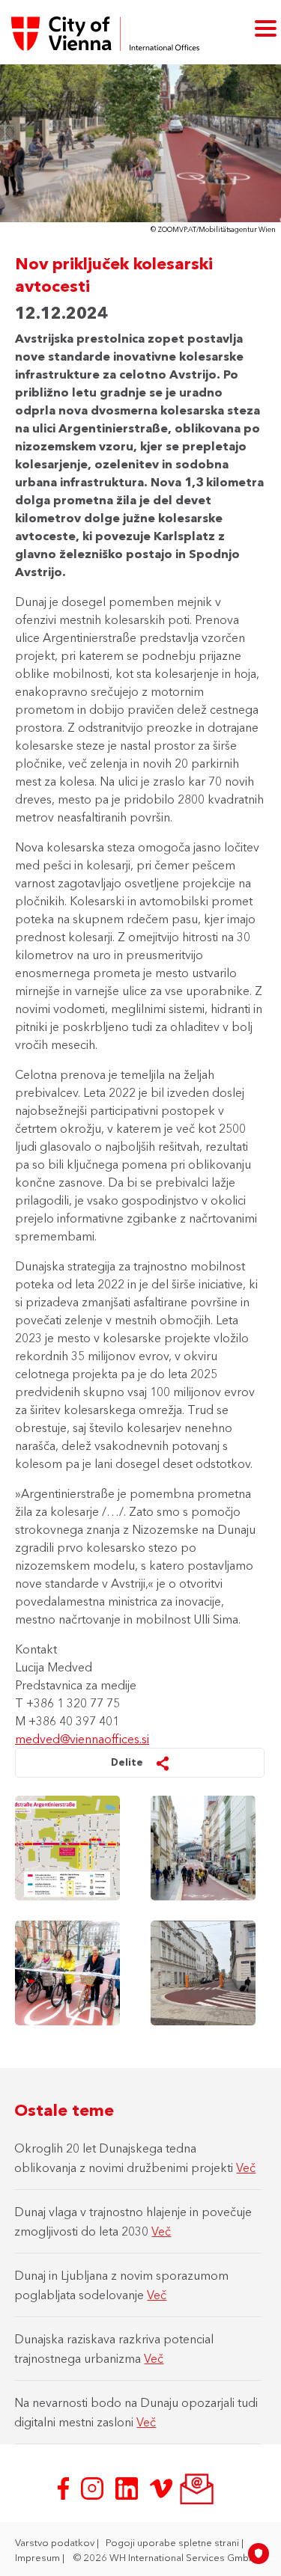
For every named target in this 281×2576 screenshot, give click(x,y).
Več (246, 2167)
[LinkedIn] (128, 2487)
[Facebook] (65, 2487)
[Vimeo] (163, 2487)
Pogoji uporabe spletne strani (173, 2542)
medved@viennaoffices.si (82, 1739)
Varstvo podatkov (56, 2542)
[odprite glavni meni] (266, 27)
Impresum (39, 2557)
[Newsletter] (196, 2487)
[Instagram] (94, 2487)
